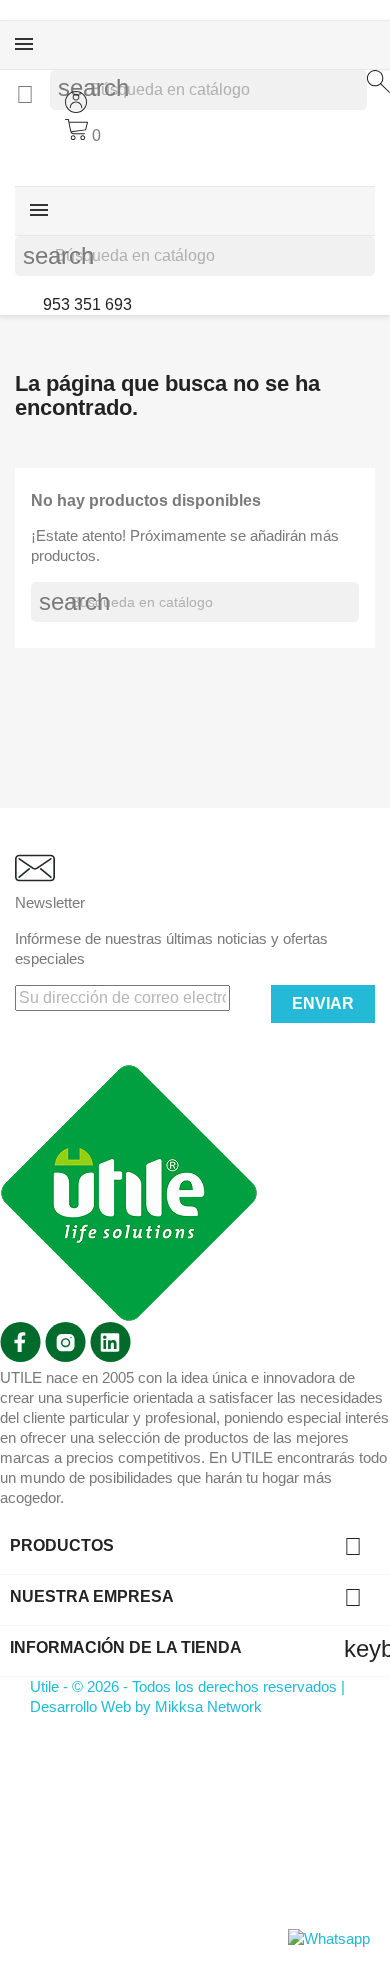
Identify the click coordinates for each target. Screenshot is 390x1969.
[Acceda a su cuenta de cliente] (76, 107)
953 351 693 (85, 304)
